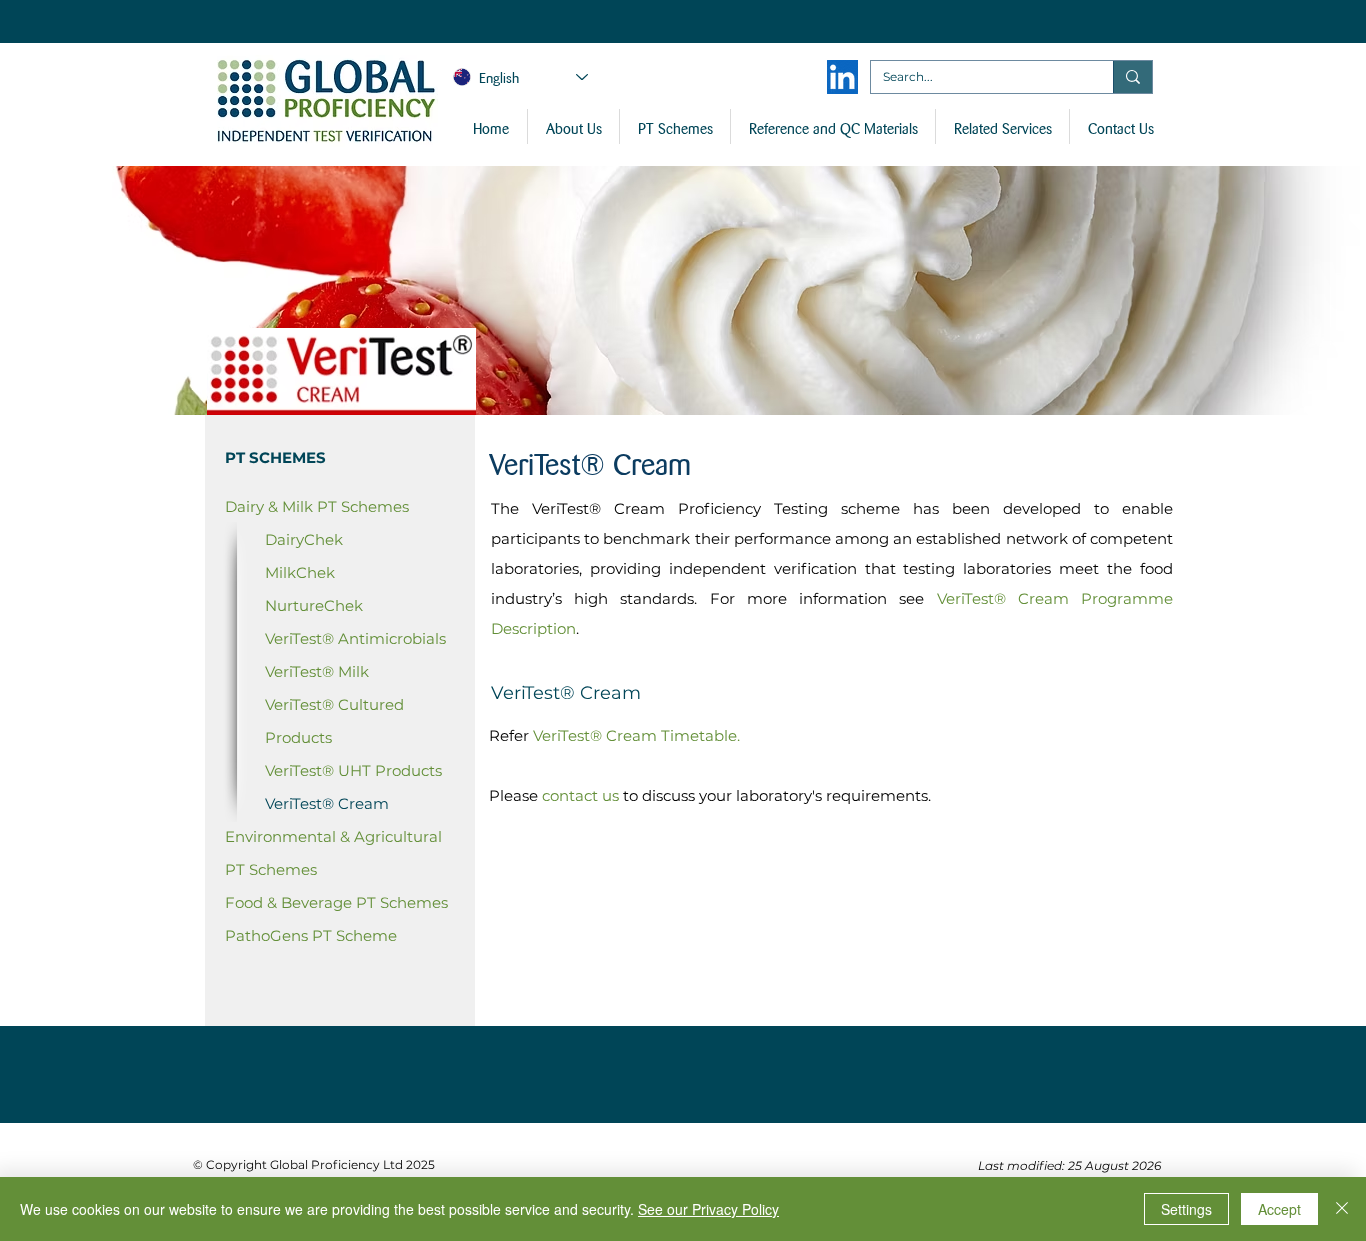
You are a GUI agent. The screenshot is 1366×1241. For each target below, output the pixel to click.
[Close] (1342, 1209)
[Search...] (1132, 77)
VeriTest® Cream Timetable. (636, 735)
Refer (509, 735)
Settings (1186, 1209)
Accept (1279, 1209)
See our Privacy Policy (708, 1209)
